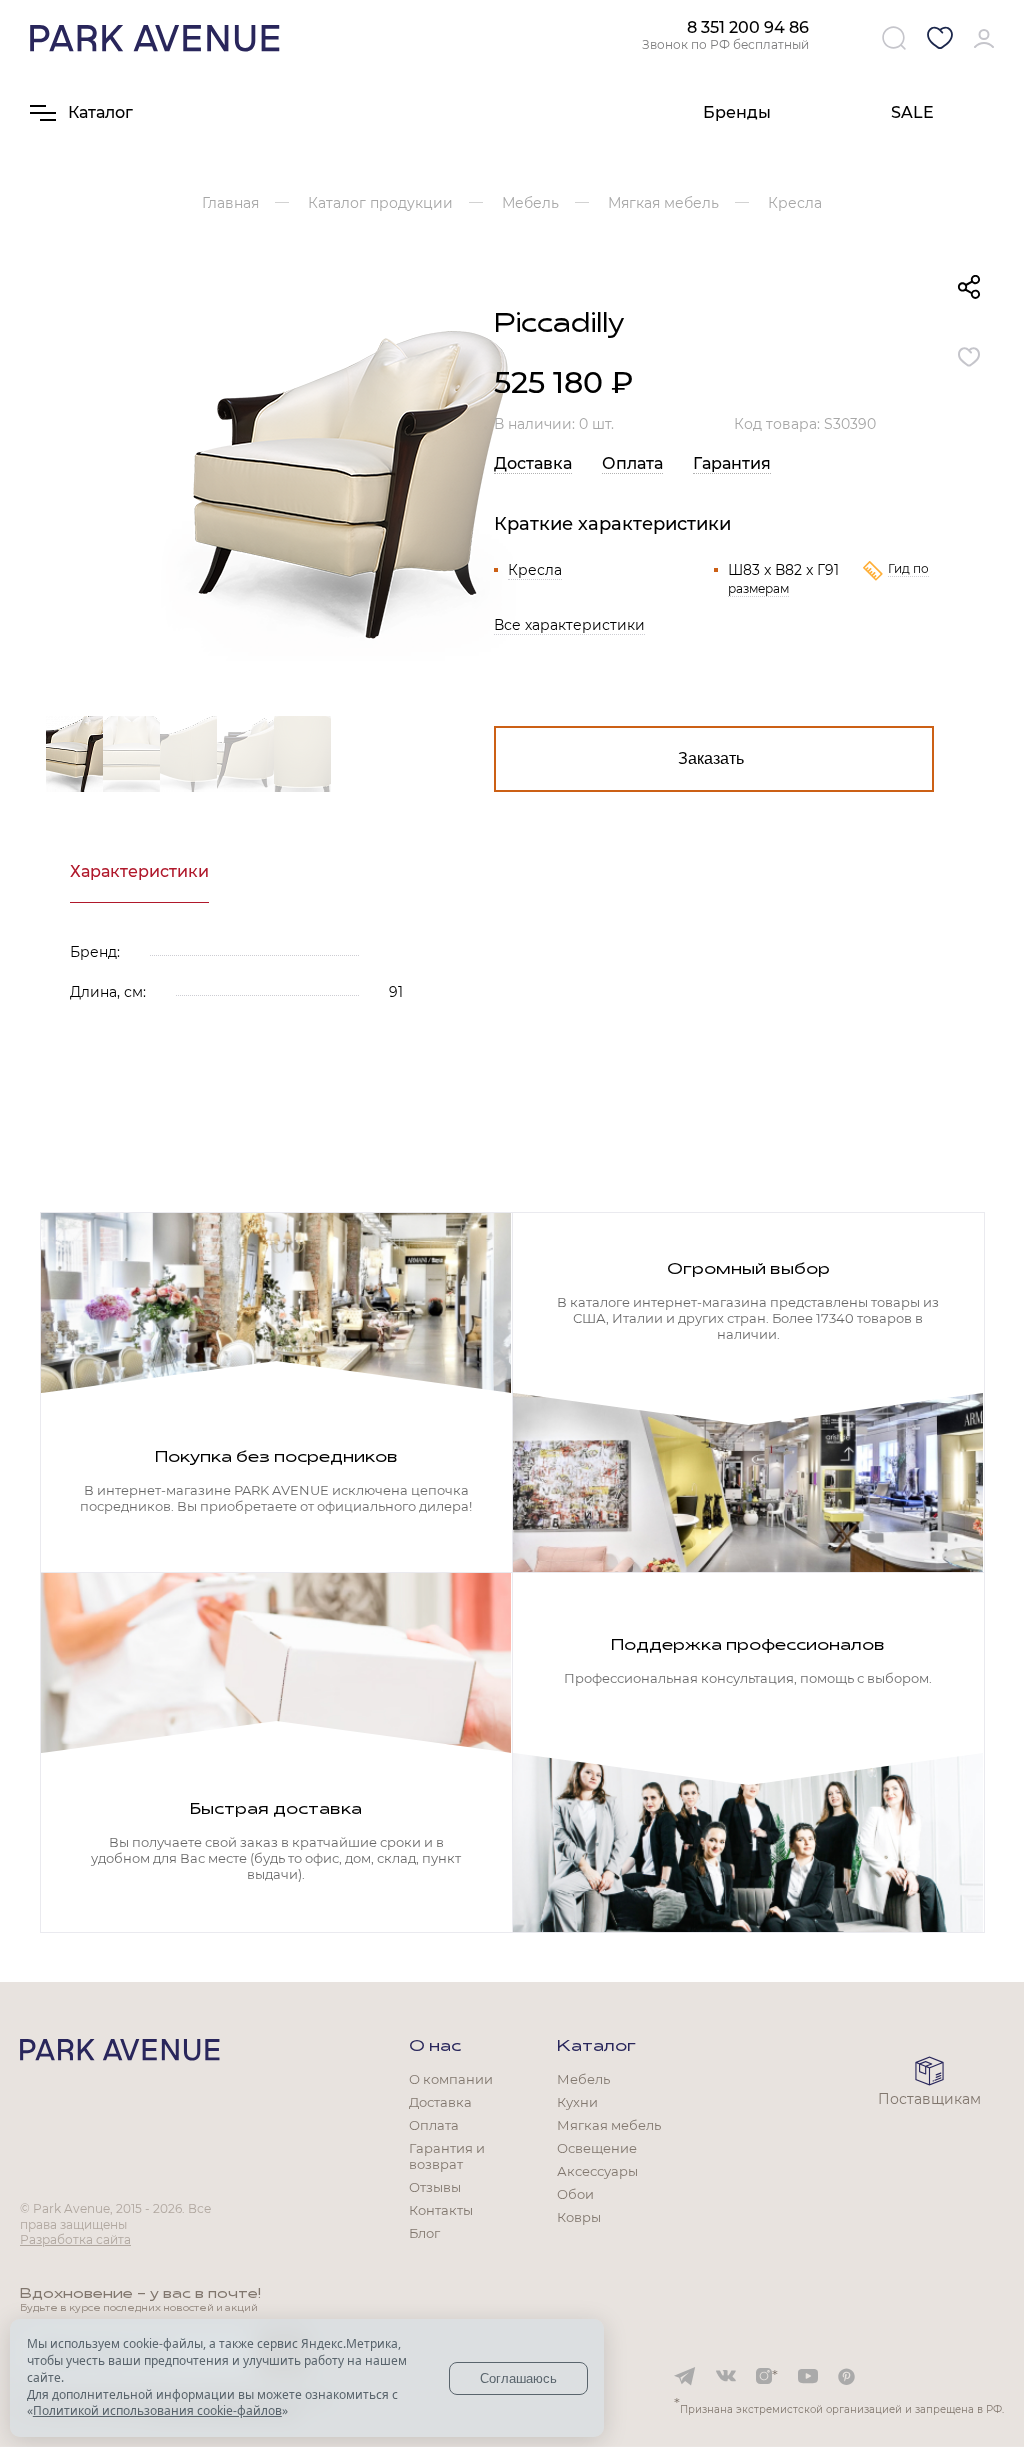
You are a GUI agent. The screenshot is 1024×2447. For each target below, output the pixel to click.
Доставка (533, 463)
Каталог (596, 2047)
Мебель (583, 2079)
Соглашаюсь (518, 2378)
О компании (451, 2079)
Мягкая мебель (609, 2125)
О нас (435, 2047)
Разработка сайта (75, 2239)
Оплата (632, 463)
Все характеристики (569, 625)
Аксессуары (597, 2171)
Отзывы (435, 2187)
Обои (575, 2194)
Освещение (597, 2148)
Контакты (441, 2210)
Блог (424, 2233)
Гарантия (732, 463)
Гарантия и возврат (447, 2156)
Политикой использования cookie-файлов (157, 2410)
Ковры (579, 2217)
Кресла (535, 570)
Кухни (577, 2102)
